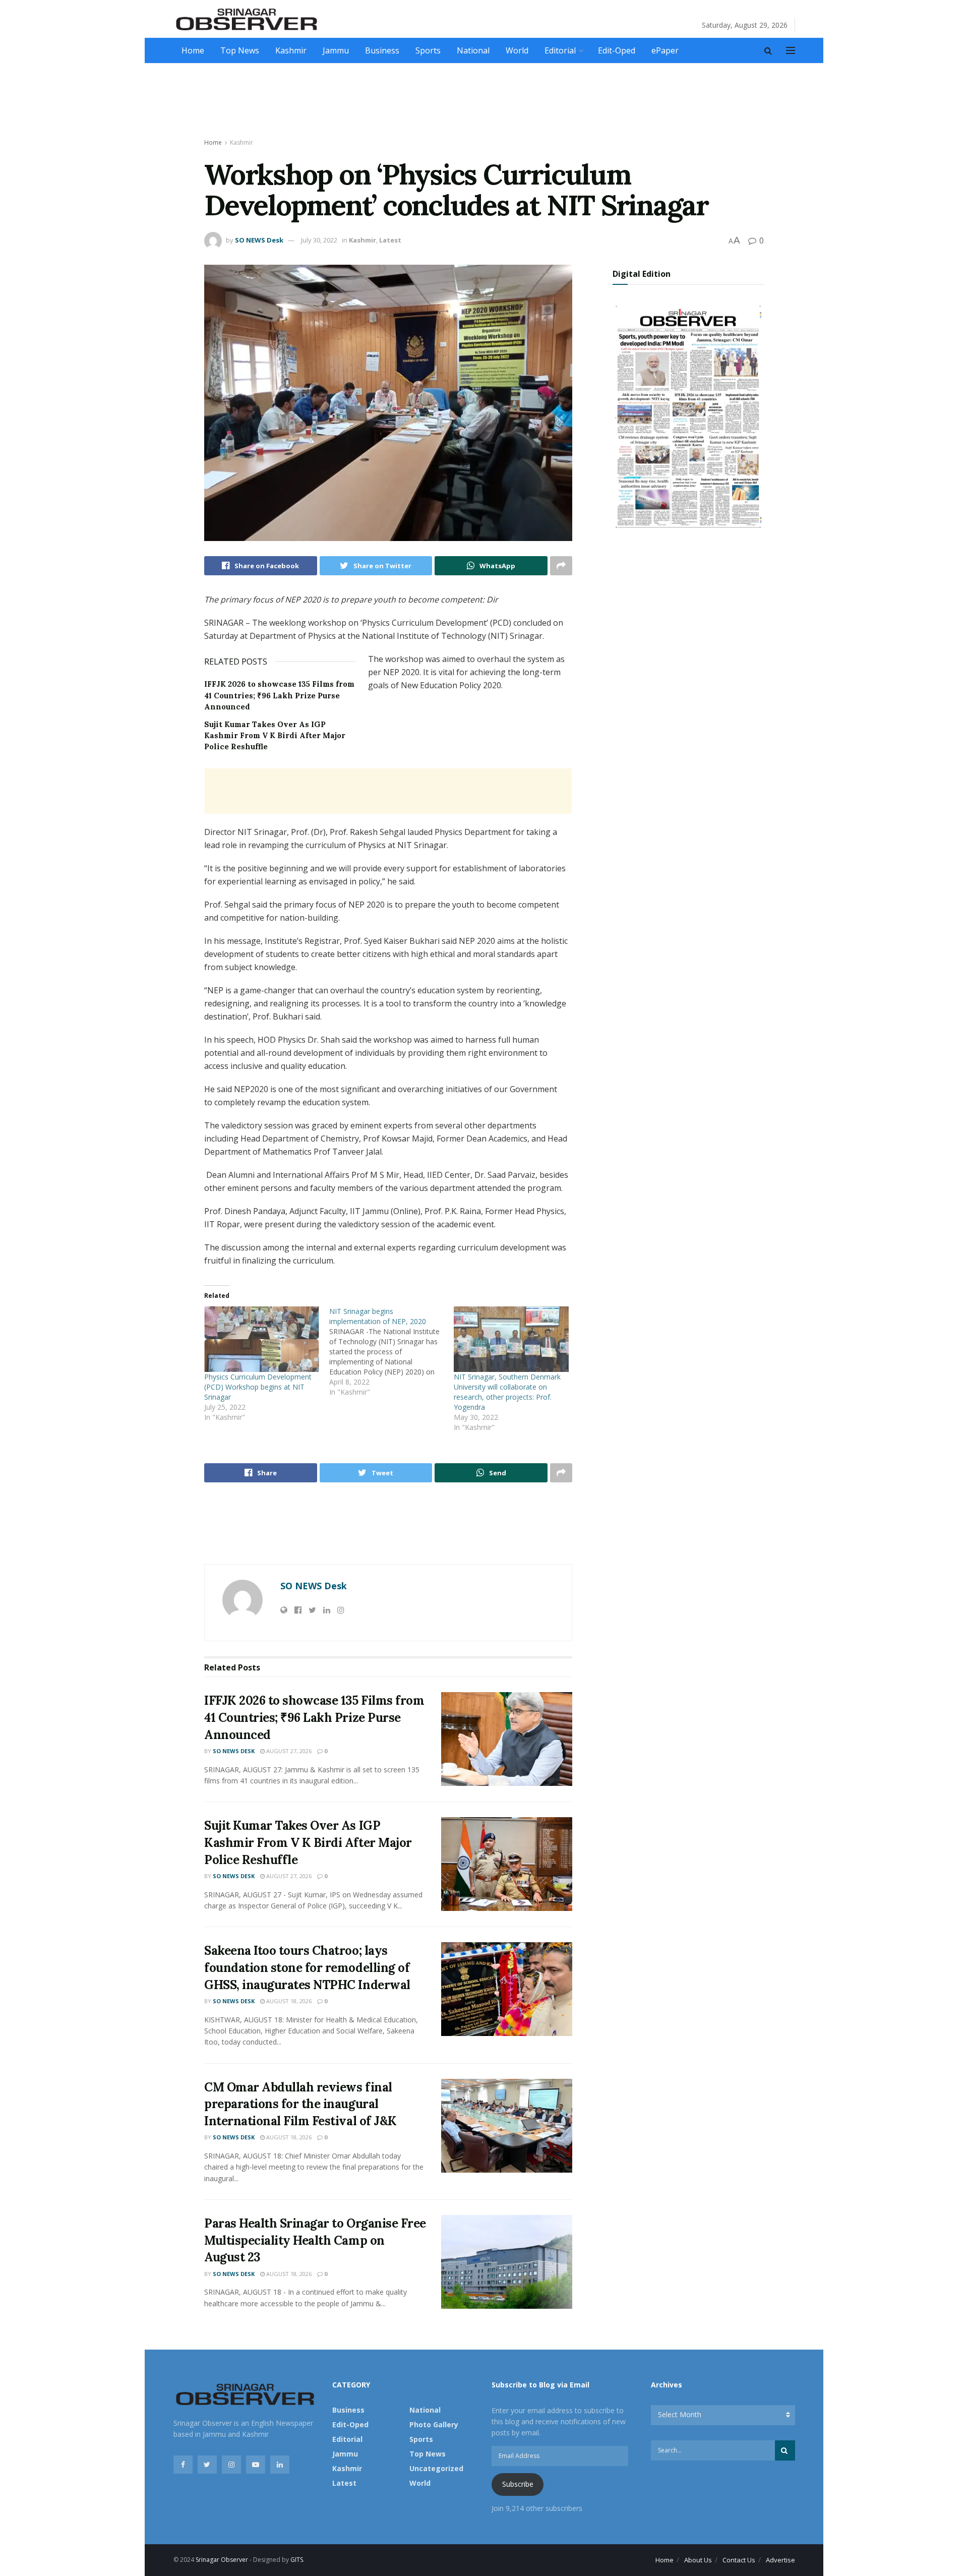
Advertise (780, 2560)
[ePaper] (688, 415)
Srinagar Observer (222, 2560)
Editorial (560, 50)
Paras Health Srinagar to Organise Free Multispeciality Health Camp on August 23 (315, 2240)
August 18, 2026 (288, 2001)
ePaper (665, 50)
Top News (240, 50)
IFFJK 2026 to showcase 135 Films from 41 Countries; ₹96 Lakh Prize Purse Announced (279, 695)
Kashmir (291, 50)
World (517, 50)
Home (193, 50)
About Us (698, 2560)
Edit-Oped (617, 50)
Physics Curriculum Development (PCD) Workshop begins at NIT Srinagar (258, 1387)
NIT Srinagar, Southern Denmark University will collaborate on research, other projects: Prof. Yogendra (507, 1392)
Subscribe (518, 2484)
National (473, 50)
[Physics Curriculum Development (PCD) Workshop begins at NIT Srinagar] (262, 1339)
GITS (297, 2560)
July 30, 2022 (319, 240)
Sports (428, 50)
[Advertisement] (484, 101)
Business (382, 50)
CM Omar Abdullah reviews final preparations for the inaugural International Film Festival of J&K (300, 2104)
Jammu (336, 50)
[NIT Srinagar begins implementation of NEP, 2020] (392, 1352)
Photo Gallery (434, 2424)
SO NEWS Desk (259, 240)
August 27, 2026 (288, 1751)
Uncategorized (436, 2468)
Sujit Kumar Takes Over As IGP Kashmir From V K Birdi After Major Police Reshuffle (275, 736)
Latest (390, 240)
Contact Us (739, 2560)
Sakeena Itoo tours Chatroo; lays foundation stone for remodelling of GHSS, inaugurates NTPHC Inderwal (307, 1967)
